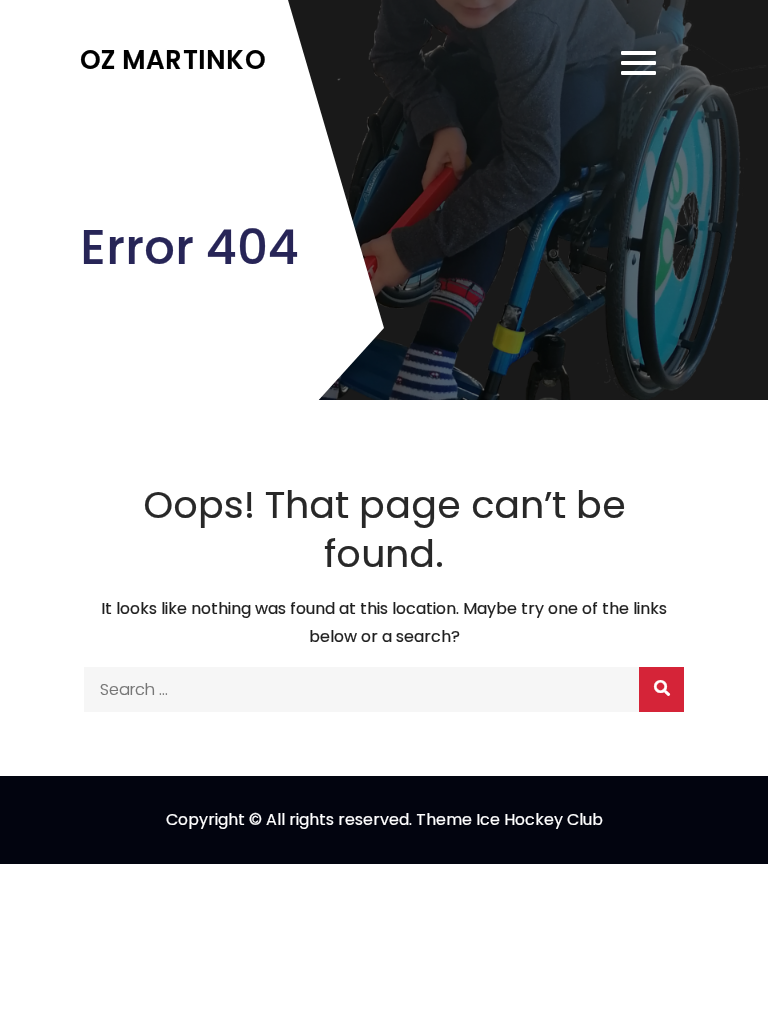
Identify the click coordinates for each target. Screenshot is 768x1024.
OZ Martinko (173, 60)
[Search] (661, 689)
